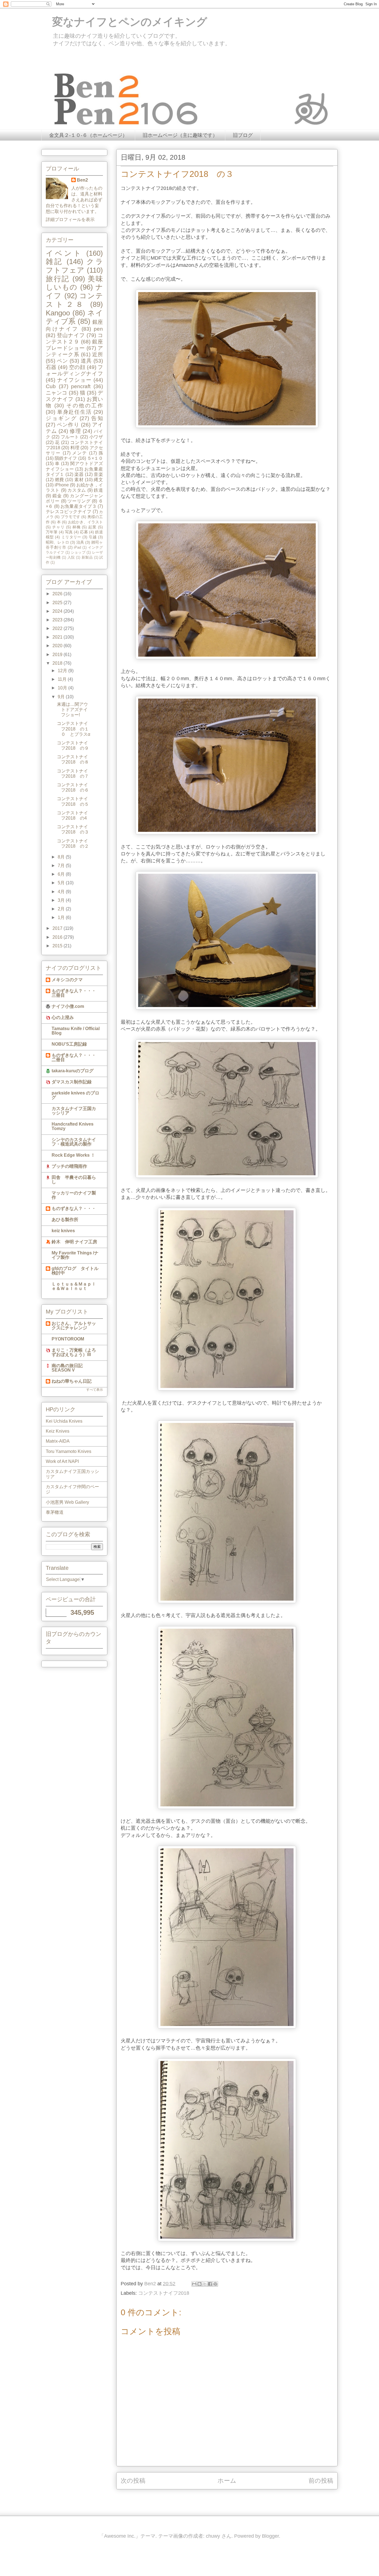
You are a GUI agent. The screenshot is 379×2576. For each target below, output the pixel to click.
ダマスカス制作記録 (72, 1082)
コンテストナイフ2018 (164, 2293)
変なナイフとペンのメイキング (124, 22)
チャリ (58, 527)
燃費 (60, 480)
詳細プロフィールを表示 (70, 219)
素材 (79, 480)
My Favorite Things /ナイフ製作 (75, 1255)
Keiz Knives (58, 1431)
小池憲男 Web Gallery (67, 1502)
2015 (58, 946)
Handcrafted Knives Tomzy (73, 1126)
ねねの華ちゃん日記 (72, 1381)
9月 (62, 697)
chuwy (213, 2536)
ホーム (227, 2481)
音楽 (98, 474)
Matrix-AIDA (58, 1441)
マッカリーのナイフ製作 (74, 1195)
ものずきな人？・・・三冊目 (74, 993)
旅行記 (58, 279)
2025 (58, 603)
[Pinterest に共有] (215, 2284)
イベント (64, 253)
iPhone (62, 485)
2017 (58, 928)
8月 (62, 857)
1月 (62, 917)
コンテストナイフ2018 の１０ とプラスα (74, 729)
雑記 (54, 262)
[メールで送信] (194, 2284)
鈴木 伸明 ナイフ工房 (74, 1242)
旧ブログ (243, 135)
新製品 (87, 557)
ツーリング (79, 501)
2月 (62, 909)
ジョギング (61, 418)
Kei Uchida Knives (64, 1421)
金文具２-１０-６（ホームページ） (88, 135)
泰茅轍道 (55, 1512)
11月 (63, 679)
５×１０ (95, 458)
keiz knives (63, 1231)
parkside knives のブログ (75, 1095)
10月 (63, 688)
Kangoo (58, 313)
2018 (58, 663)
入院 (71, 557)
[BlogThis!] (199, 2284)
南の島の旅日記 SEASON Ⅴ (67, 1368)
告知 (97, 418)
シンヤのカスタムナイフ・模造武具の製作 (74, 1142)
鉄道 (98, 490)
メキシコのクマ (67, 980)
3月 (62, 900)
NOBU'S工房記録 (69, 1044)
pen (98, 329)
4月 (62, 892)
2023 (58, 620)
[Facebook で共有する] (210, 2284)
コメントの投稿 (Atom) (233, 2499)
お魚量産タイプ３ (79, 506)
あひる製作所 (65, 1220)
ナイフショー (74, 380)
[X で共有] (205, 2284)
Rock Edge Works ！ (73, 1155)
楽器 (79, 474)
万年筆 (52, 532)
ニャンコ (57, 393)
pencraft (81, 386)
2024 (58, 611)
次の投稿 (133, 2481)
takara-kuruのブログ (73, 1071)
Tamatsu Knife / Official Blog (76, 1031)
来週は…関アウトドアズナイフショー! (72, 710)
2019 (58, 655)
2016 (58, 937)
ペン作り (68, 425)
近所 (98, 354)
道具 (86, 361)
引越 (93, 537)
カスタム (77, 490)
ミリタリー (71, 537)
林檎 (77, 527)
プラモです (70, 517)
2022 (58, 628)
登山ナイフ (71, 335)
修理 (75, 431)
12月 (63, 671)
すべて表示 (95, 1390)
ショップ (78, 552)
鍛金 (57, 496)
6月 (62, 874)
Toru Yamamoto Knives (69, 1451)
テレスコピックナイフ (69, 512)
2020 (58, 646)
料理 (75, 448)
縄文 (98, 480)
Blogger (270, 2536)
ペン (62, 361)
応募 (84, 532)
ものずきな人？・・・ (74, 1208)
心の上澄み (63, 1017)
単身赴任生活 (74, 412)
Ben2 (82, 180)
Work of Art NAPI (62, 1461)
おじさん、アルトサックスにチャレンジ (74, 1326)
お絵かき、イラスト (85, 522)
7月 (62, 866)
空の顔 (77, 367)
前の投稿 (321, 2481)
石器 (51, 367)
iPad (77, 547)
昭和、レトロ (57, 542)
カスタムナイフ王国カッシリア (74, 1111)
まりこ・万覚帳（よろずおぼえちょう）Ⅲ (74, 1352)
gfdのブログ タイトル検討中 (75, 1271)
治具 (80, 542)
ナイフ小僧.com (68, 1006)
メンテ (80, 453)
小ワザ (96, 437)
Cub (51, 386)
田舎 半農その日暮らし (74, 1180)
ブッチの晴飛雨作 (69, 1166)
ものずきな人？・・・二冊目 (74, 1057)
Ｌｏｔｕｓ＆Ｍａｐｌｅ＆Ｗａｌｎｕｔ (74, 1286)
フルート (70, 437)
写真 (69, 532)
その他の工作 (85, 406)
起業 (92, 527)
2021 (58, 637)
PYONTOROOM (68, 1339)
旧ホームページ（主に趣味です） (180, 135)
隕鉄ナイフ (66, 458)
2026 (58, 594)
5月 (62, 883)
